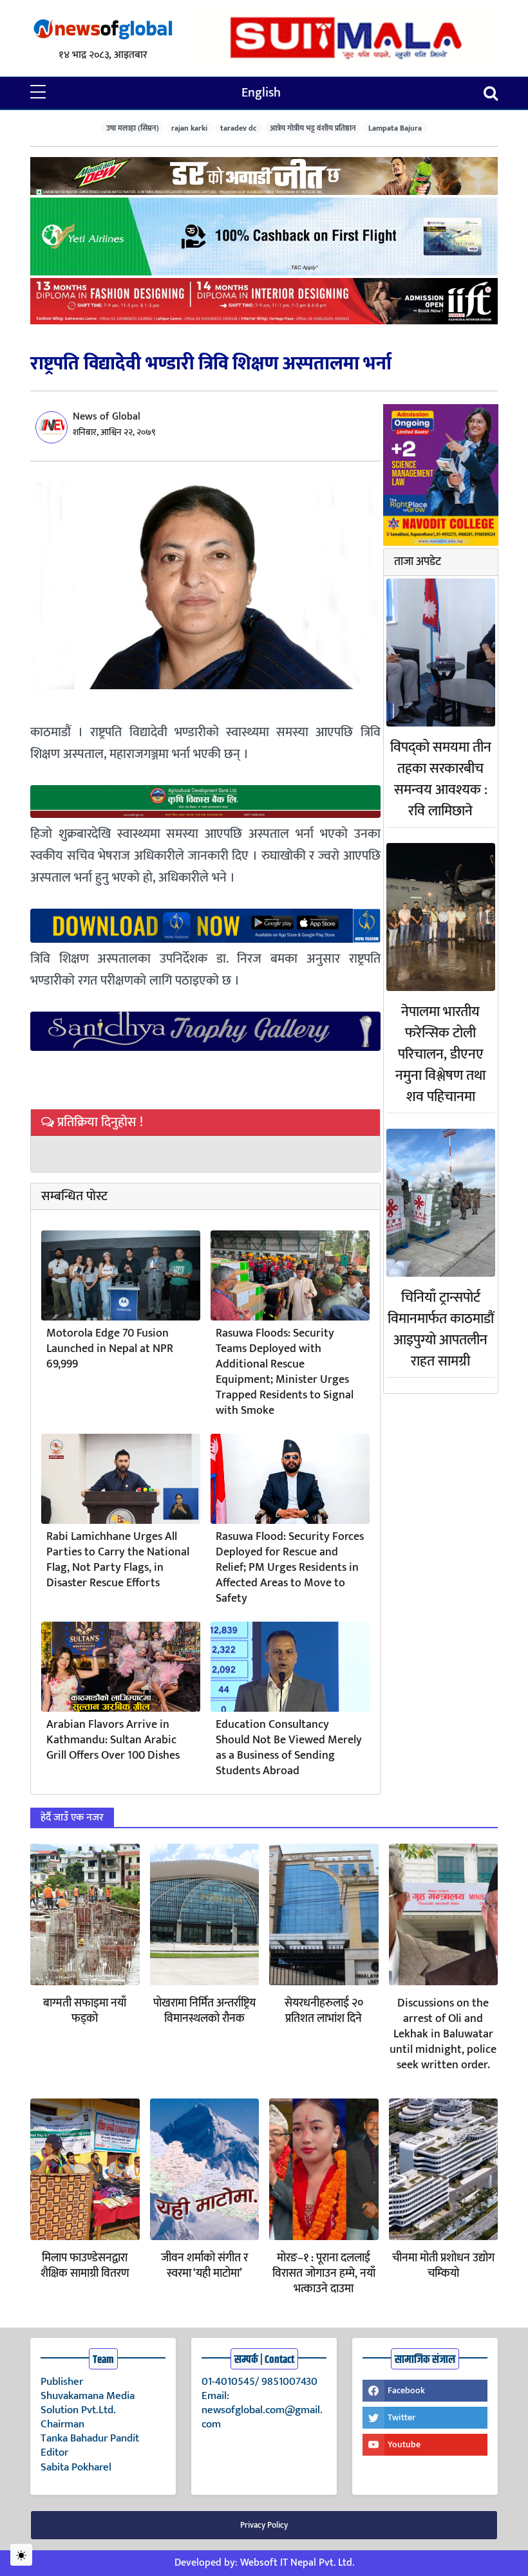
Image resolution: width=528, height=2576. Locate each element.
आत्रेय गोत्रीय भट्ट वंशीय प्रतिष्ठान (313, 128)
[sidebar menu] (38, 93)
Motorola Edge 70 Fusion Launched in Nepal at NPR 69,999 (110, 1349)
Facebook (406, 2390)
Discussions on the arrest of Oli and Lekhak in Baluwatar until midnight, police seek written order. (443, 2034)
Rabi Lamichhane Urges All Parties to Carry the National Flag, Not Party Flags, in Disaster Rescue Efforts (118, 1560)
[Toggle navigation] (491, 93)
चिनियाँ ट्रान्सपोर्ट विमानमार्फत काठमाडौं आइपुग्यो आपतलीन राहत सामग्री (441, 1330)
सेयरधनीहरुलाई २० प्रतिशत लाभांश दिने (324, 2011)
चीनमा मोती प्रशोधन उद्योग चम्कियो (443, 2266)
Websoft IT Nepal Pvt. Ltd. (297, 2563)
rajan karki (189, 128)
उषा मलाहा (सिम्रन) (133, 128)
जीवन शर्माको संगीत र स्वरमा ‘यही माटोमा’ (204, 2266)
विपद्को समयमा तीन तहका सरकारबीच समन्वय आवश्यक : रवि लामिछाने (441, 779)
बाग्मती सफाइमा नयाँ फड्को (85, 2011)
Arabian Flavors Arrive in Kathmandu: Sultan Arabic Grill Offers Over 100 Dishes (113, 1740)
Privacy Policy (264, 2525)
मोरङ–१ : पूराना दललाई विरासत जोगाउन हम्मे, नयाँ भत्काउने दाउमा (324, 2274)
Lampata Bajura (395, 128)
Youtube (404, 2444)
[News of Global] (103, 30)
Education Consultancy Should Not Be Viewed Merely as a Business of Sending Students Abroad (289, 1748)
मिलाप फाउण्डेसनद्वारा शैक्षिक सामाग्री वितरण (85, 2266)
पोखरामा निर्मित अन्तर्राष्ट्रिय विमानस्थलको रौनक (204, 2011)
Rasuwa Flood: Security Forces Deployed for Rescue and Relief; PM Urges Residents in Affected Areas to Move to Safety (290, 1568)
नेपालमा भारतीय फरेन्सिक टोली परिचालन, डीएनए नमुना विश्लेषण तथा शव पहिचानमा (440, 1054)
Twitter (401, 2417)
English (261, 93)
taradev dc (239, 128)
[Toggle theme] (21, 2555)
